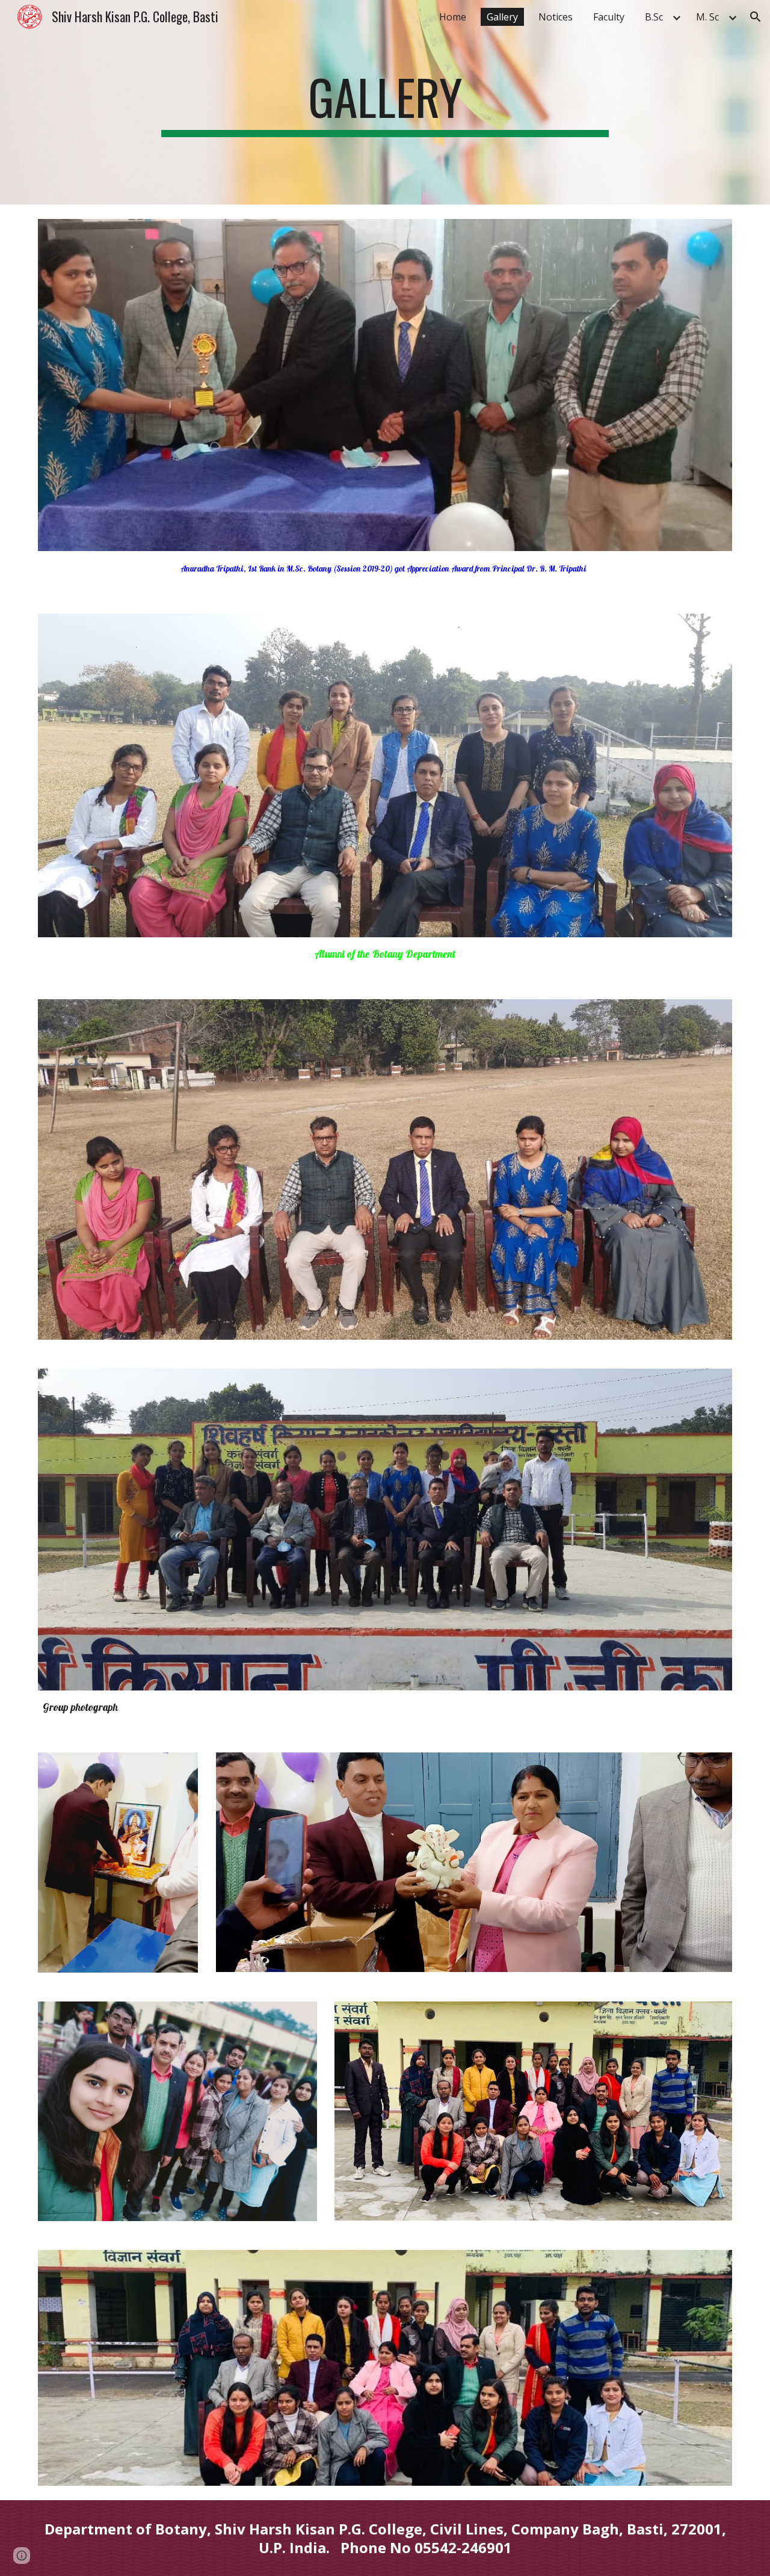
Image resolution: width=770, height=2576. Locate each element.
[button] (756, 17)
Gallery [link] (502, 17)
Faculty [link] (609, 17)
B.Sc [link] (654, 17)
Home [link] (453, 17)
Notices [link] (556, 17)
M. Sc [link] (707, 17)
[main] (385, 102)
